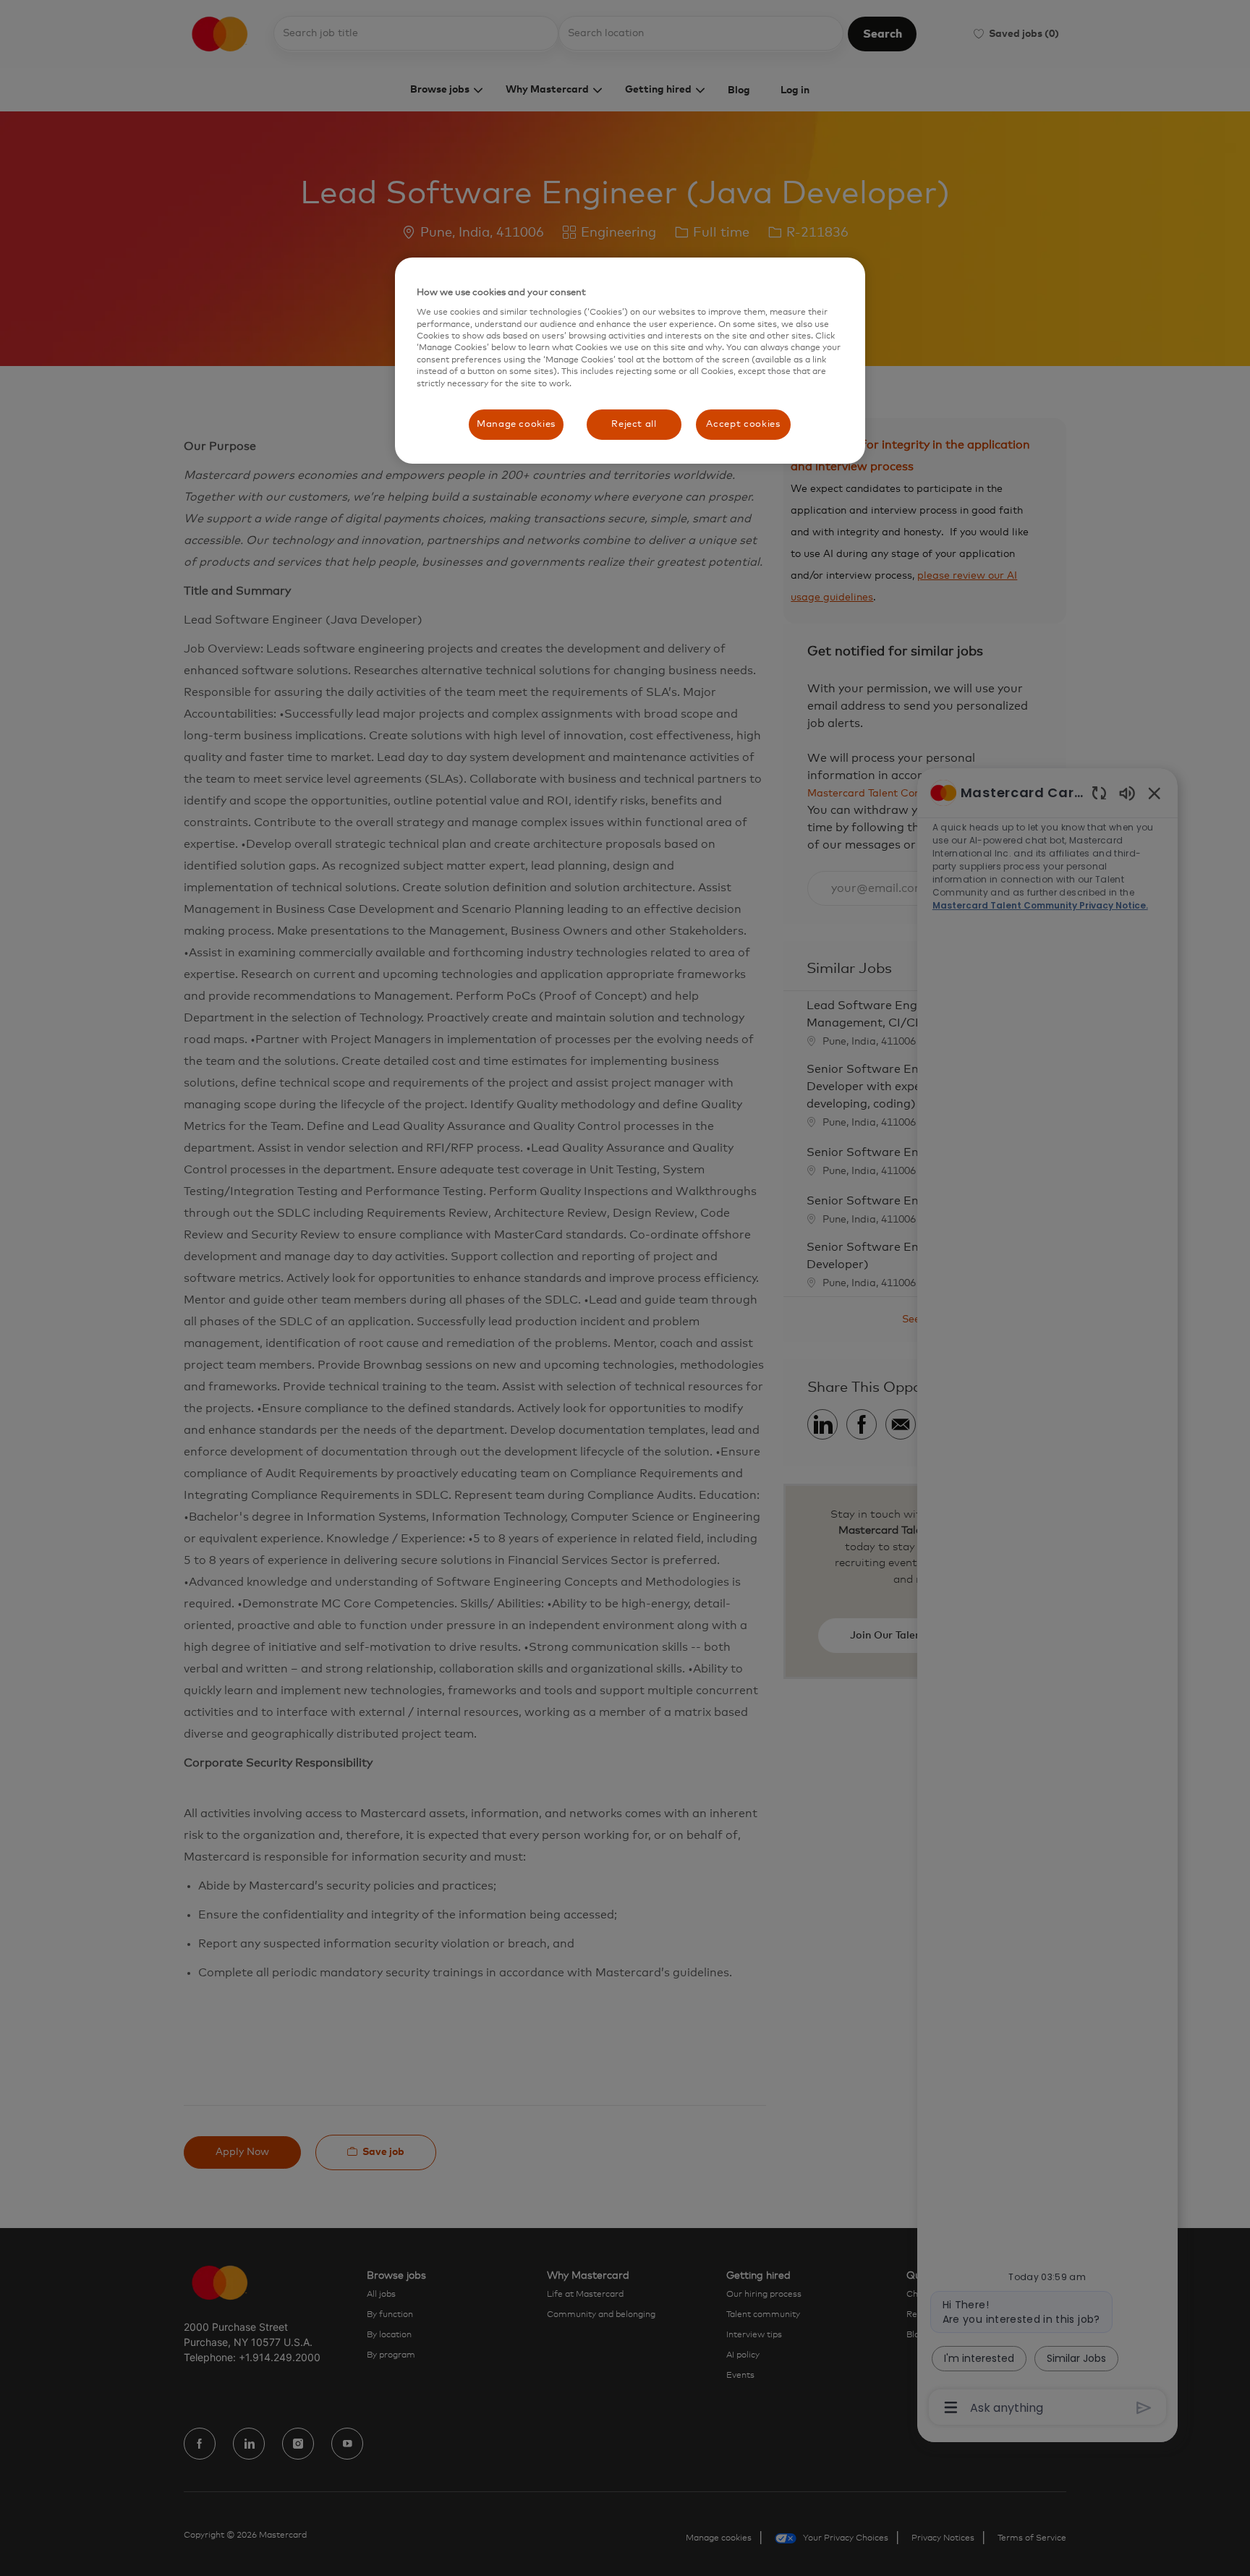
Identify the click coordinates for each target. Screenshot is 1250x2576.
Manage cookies (516, 424)
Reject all (634, 424)
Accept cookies (743, 424)
